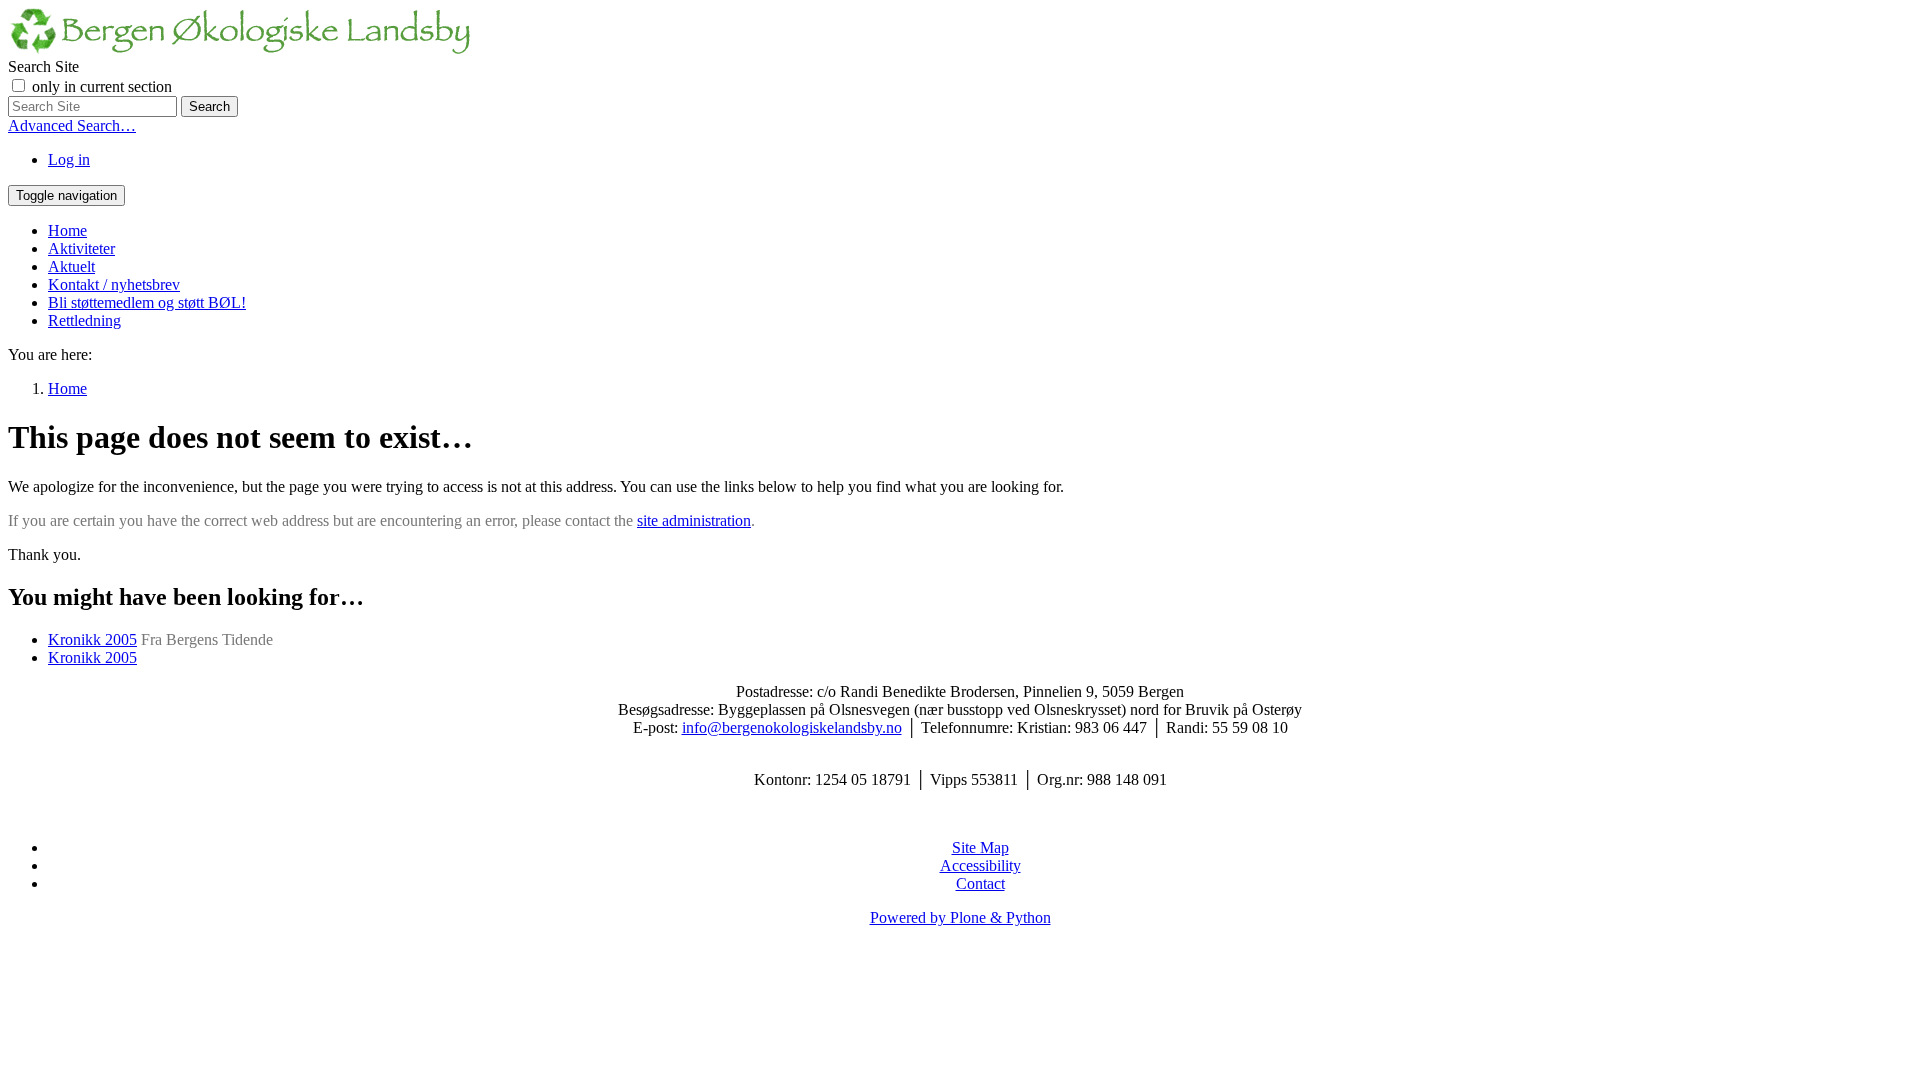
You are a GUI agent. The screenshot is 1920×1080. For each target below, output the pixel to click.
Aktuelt (71, 266)
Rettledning (84, 320)
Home (67, 230)
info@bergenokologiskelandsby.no (792, 727)
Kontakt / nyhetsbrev (114, 284)
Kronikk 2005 (92, 639)
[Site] (239, 48)
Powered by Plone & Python (960, 917)
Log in (69, 159)
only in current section (102, 86)
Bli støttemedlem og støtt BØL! (147, 302)
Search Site (43, 66)
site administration (694, 520)
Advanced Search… (72, 125)
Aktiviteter (81, 248)
